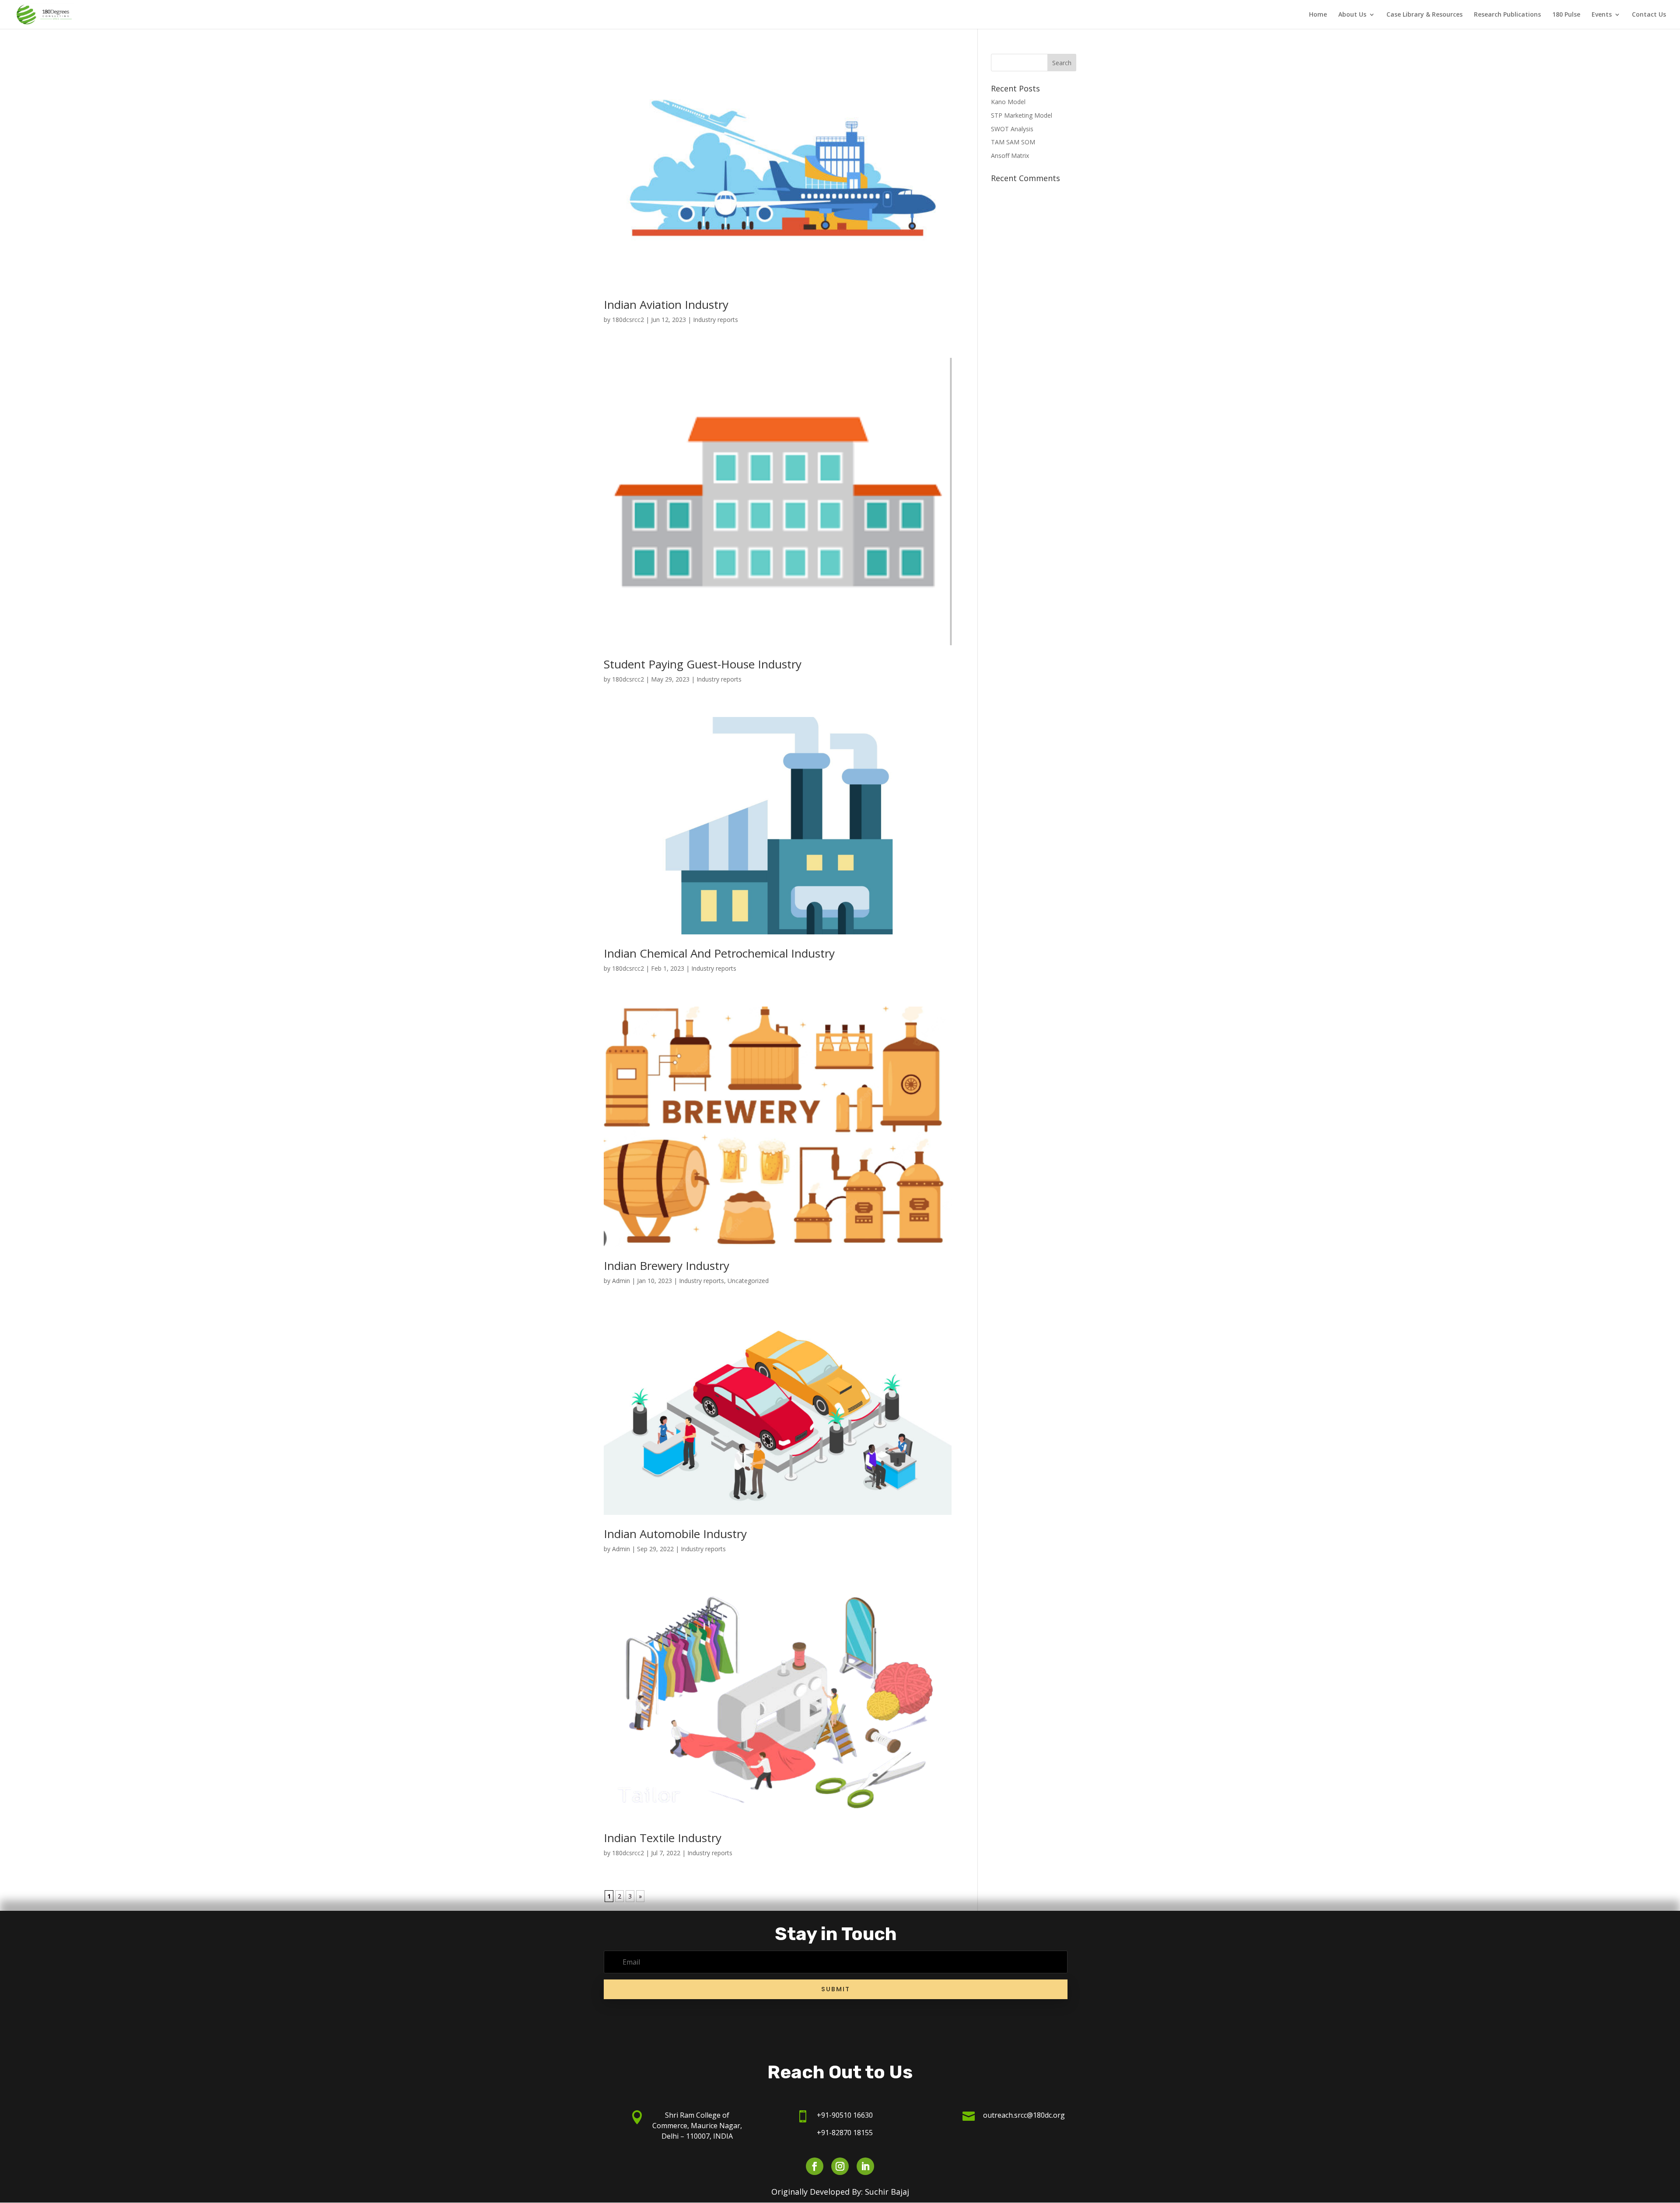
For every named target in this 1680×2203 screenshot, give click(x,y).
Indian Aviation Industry (666, 304)
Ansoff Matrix (1010, 156)
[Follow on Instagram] (840, 2166)
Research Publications (1507, 15)
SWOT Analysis (1012, 129)
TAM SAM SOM (1013, 142)
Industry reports (716, 320)
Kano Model (1008, 102)
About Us (1352, 15)
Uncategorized (748, 1281)
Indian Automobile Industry (675, 1534)
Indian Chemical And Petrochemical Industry (719, 953)
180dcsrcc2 (628, 320)
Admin (621, 1281)
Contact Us (1649, 15)
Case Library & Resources (1424, 15)
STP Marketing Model (1022, 115)
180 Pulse (1566, 15)
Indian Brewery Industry (667, 1266)
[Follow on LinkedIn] (865, 2166)
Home (1318, 15)
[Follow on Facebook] (815, 2166)
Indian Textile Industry (663, 1838)
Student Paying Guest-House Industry (703, 664)
